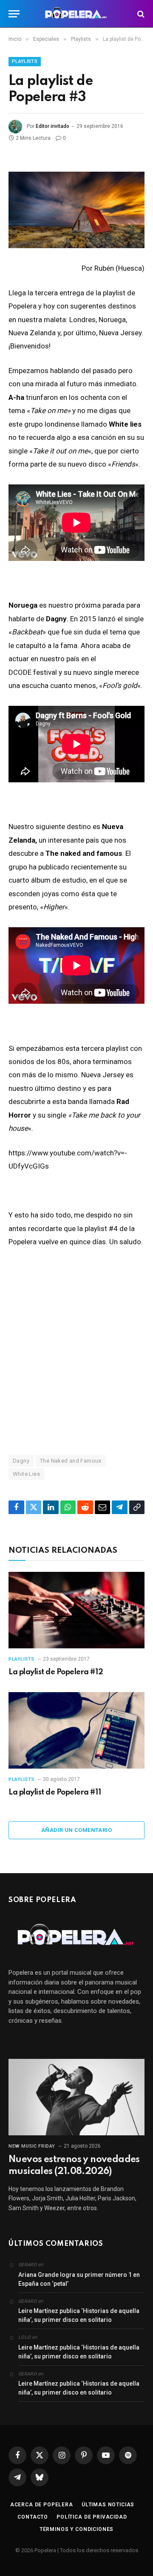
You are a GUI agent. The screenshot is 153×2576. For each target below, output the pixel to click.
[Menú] (14, 14)
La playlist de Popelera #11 (55, 1792)
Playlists (25, 61)
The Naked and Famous (71, 1461)
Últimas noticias (108, 2505)
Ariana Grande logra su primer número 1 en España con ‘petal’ (79, 2279)
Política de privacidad (92, 2517)
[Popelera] (77, 14)
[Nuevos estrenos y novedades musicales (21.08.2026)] (76, 2097)
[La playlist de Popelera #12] (76, 1610)
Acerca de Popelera (42, 2505)
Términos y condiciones (76, 2529)
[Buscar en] (140, 14)
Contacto (33, 2517)
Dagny (21, 1461)
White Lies (26, 1474)
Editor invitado (52, 126)
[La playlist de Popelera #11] (76, 1730)
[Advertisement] (76, 1351)
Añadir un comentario (76, 1830)
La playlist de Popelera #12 (56, 1672)
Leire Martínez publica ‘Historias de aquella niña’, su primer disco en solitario (79, 2315)
